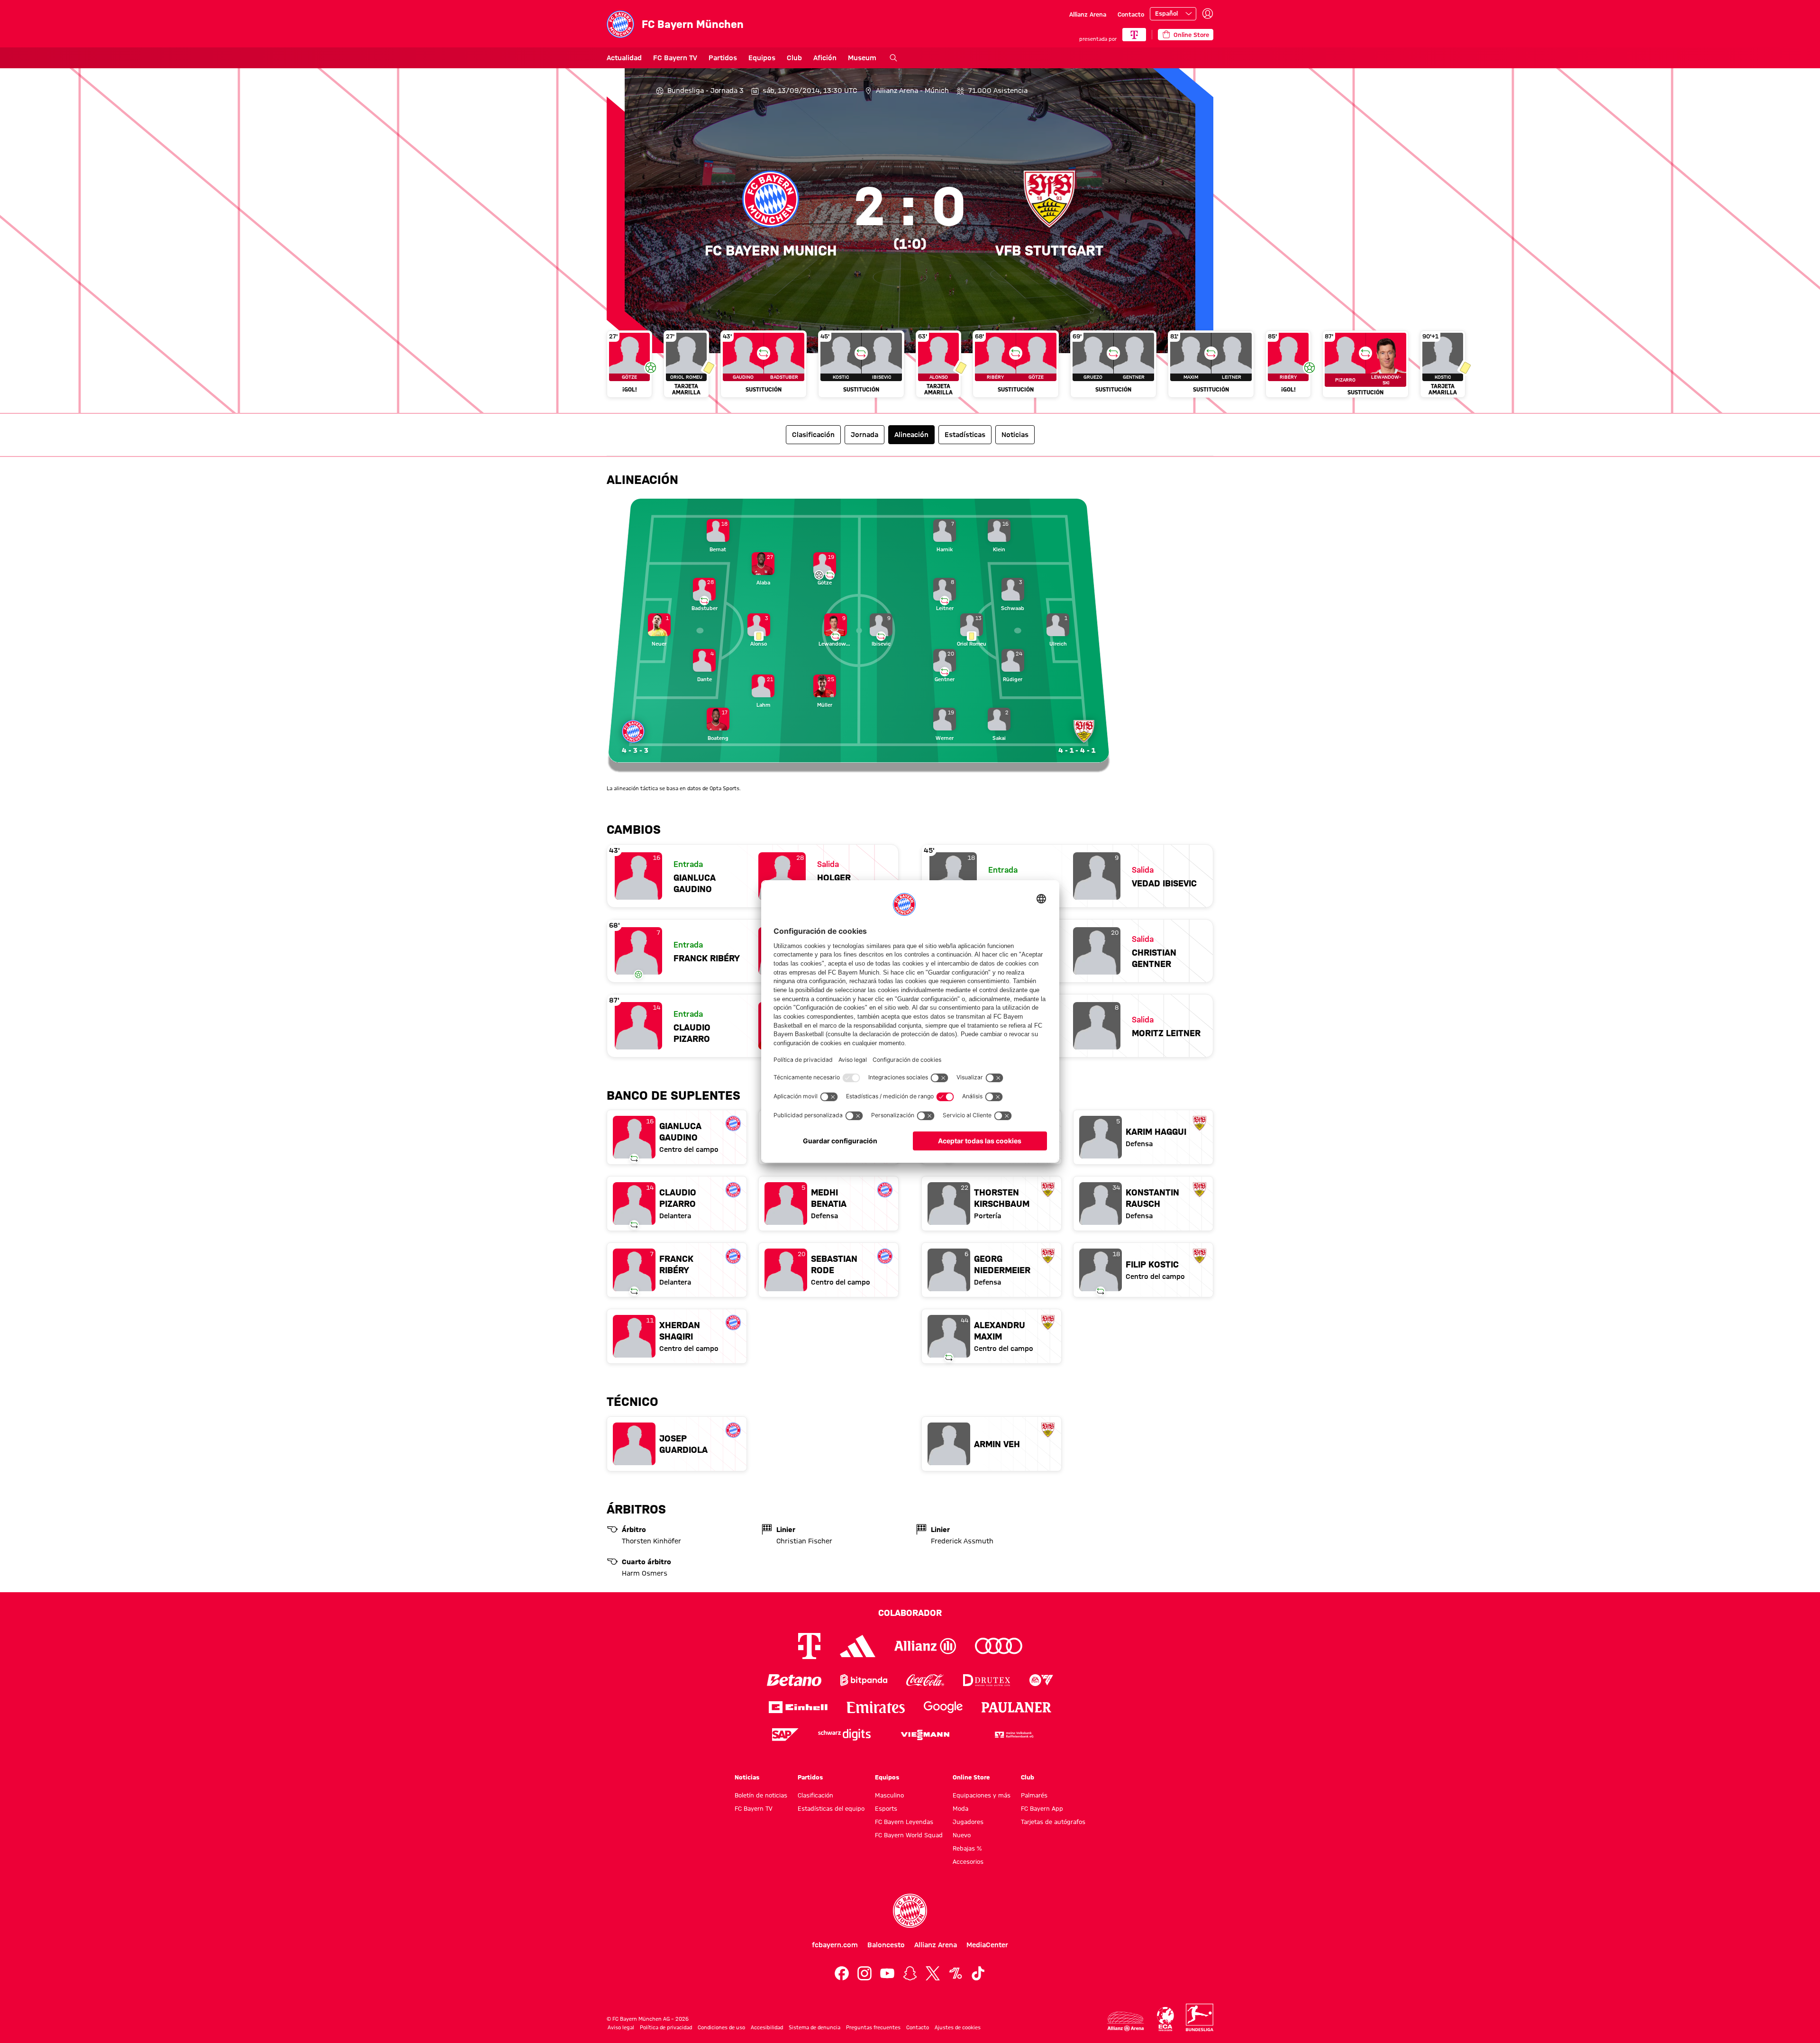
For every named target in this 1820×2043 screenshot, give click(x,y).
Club (794, 58)
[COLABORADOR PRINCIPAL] (1134, 35)
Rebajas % (967, 1848)
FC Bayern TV (675, 58)
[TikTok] (978, 1973)
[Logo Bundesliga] (1200, 2017)
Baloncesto (886, 1945)
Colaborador (910, 1613)
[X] (933, 1973)
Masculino (889, 1795)
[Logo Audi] (999, 1646)
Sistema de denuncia (814, 2027)
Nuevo (962, 1835)
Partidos (723, 58)
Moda (960, 1808)
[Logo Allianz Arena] (1126, 2021)
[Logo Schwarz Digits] (844, 1735)
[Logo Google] (943, 1707)
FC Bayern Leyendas (904, 1822)
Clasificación (815, 1795)
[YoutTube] (887, 1973)
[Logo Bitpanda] (864, 1680)
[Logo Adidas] (858, 1646)
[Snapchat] (910, 1973)
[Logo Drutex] (987, 1680)
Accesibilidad (767, 2027)
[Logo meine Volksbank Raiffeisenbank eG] (1013, 1735)
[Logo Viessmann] (925, 1735)
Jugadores (968, 1822)
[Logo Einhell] (798, 1707)
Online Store (971, 1777)
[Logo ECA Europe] (1165, 2019)
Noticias (747, 1777)
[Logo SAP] (785, 1735)
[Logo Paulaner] (1017, 1707)
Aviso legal (621, 2027)
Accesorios (968, 1861)
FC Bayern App (1042, 1808)
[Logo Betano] (794, 1680)
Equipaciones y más (982, 1795)
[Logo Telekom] (809, 1646)
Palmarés (1034, 1795)
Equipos (762, 58)
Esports (886, 1808)
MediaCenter (987, 1945)
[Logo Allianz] (925, 1646)
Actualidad (624, 58)
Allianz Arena (1088, 14)
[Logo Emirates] (876, 1707)
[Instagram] (864, 1973)
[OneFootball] (955, 1973)
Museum (862, 58)
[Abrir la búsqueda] (893, 58)
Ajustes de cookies (958, 2027)
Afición (825, 58)
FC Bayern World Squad (909, 1835)
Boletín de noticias (761, 1795)
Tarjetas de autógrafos (1053, 1822)
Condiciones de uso (721, 2027)
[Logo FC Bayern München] (910, 1911)
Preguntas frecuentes (873, 2027)
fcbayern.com (835, 1945)
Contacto (1131, 14)
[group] (910, 368)
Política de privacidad (666, 2027)
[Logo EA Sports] (1041, 1680)
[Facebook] (842, 1973)
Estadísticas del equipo (831, 1808)
